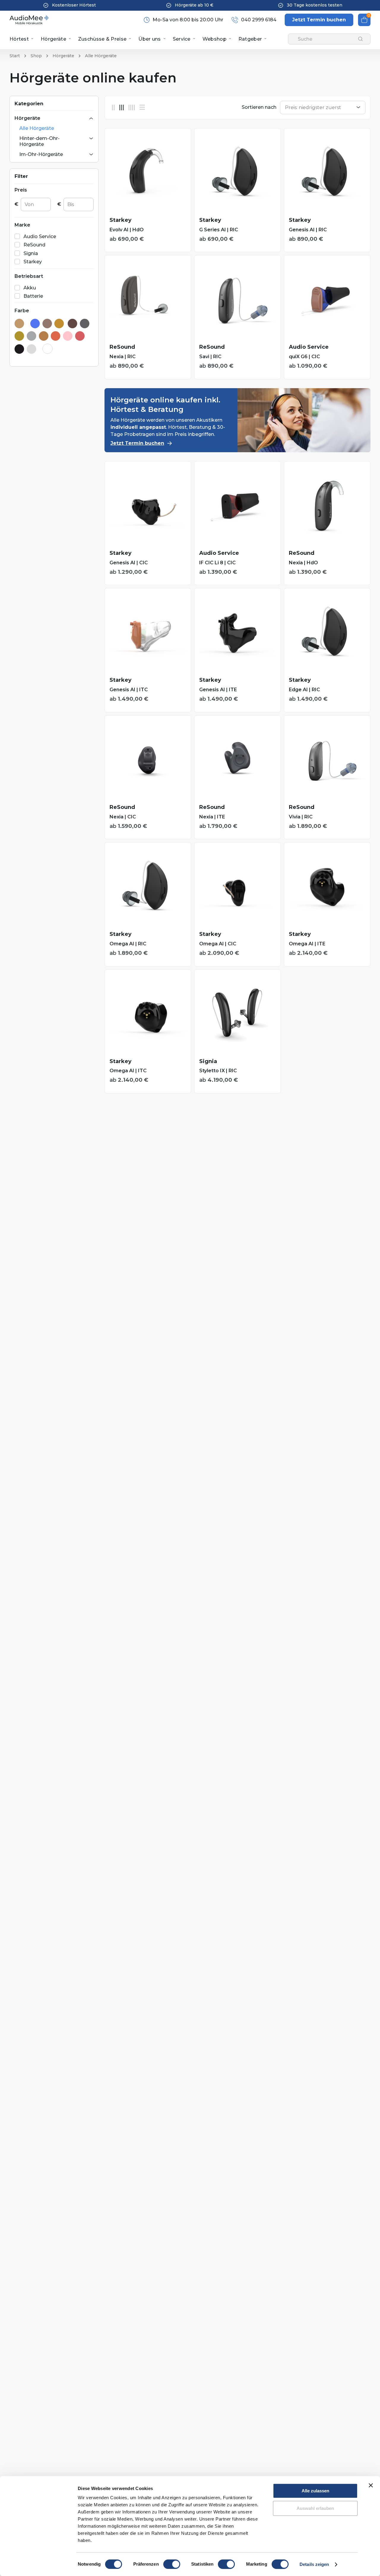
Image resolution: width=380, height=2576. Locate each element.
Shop (36, 56)
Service (182, 39)
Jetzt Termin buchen (137, 443)
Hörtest (19, 39)
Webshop (214, 39)
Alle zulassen (315, 2491)
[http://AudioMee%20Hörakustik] (29, 20)
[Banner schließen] (371, 2485)
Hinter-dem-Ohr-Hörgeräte (39, 141)
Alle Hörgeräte (37, 128)
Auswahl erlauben (315, 2508)
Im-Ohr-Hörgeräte (41, 154)
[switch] (172, 2564)
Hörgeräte (53, 39)
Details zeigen (314, 2564)
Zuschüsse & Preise (102, 39)
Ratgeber (250, 39)
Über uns (149, 39)
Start (15, 56)
